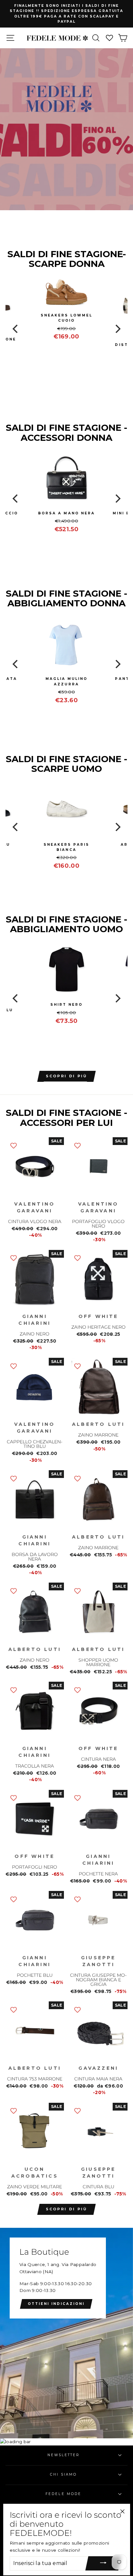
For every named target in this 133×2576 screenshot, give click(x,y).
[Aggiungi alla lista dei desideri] (14, 1145)
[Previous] (16, 329)
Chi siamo (63, 2474)
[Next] (117, 329)
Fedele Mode (63, 2494)
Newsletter (64, 2455)
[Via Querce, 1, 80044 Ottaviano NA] (66, 2333)
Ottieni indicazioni (56, 2304)
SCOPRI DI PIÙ (67, 1076)
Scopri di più (67, 2209)
